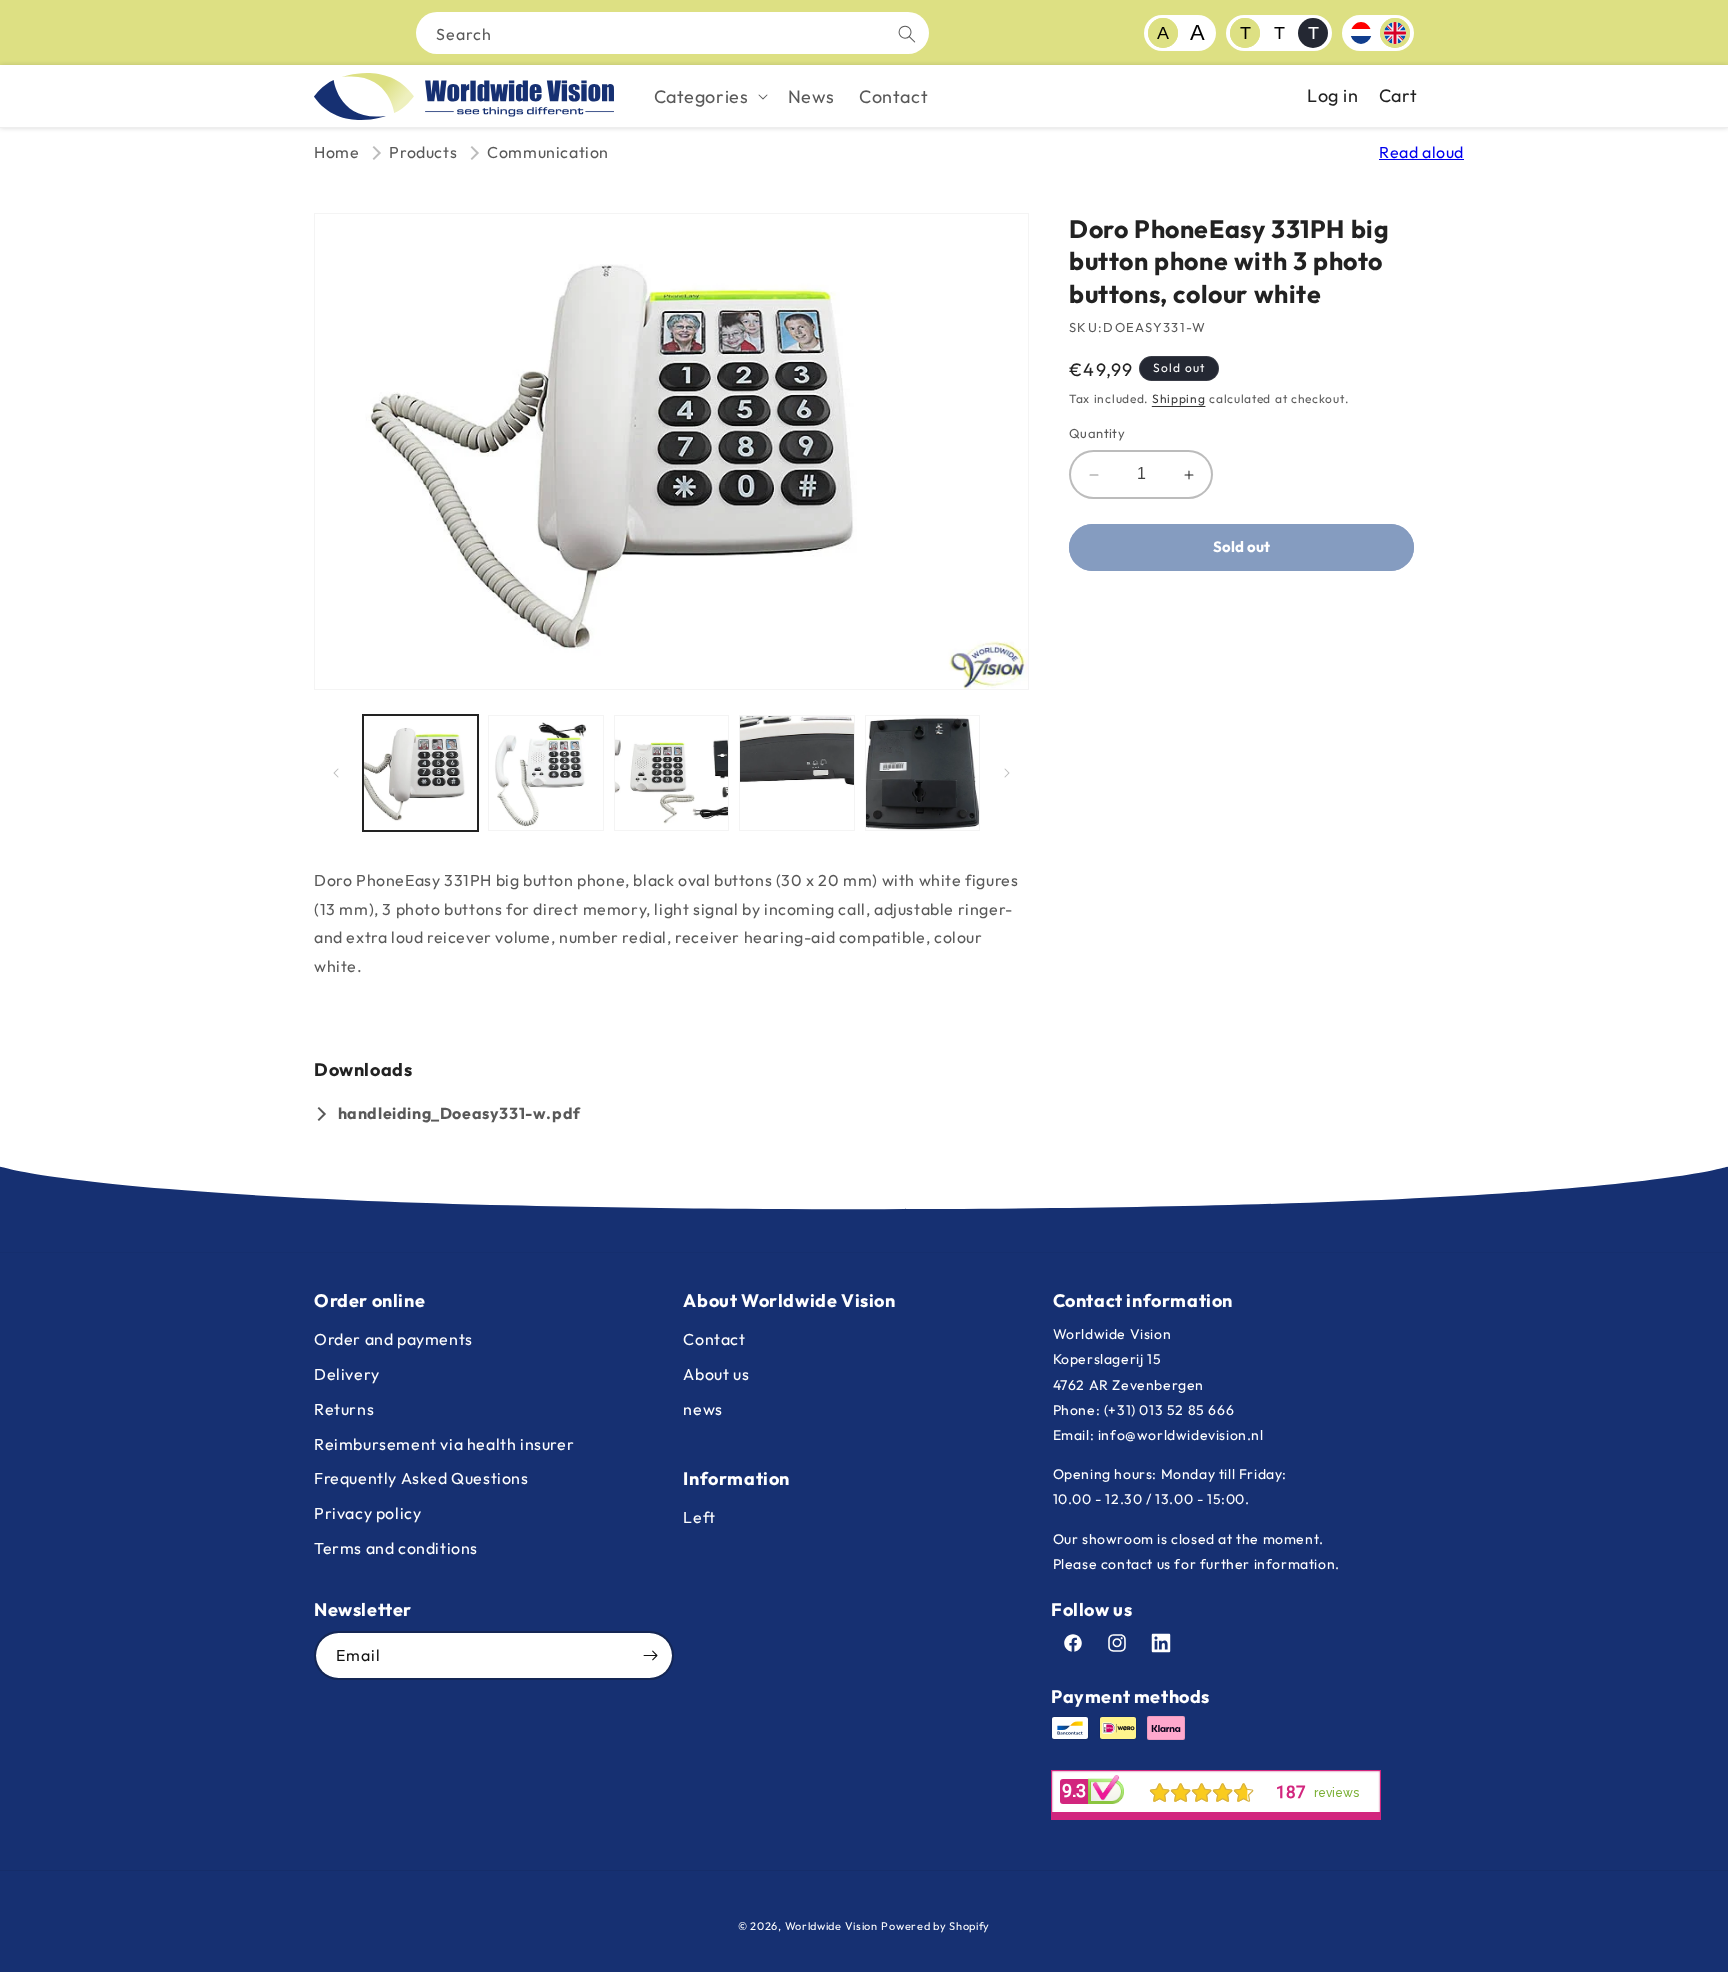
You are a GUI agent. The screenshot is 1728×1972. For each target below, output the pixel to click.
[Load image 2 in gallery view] (545, 772)
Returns (344, 1409)
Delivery (347, 1374)
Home (336, 152)
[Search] (907, 34)
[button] (709, 96)
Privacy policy (367, 1513)
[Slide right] (1007, 773)
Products (423, 152)
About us (716, 1374)
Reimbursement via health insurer (444, 1444)
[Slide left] (336, 773)
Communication (548, 152)
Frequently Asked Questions (421, 1478)
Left (699, 1517)
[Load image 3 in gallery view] (671, 772)
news (702, 1409)
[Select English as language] (1395, 33)
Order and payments (393, 1339)
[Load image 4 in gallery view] (796, 772)
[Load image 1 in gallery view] (420, 772)
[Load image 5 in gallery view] (922, 772)
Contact (714, 1339)
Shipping (1179, 398)
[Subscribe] (650, 1655)
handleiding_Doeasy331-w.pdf (459, 1113)
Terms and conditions (396, 1548)
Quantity (1097, 434)
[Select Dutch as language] (1361, 33)
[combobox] (672, 33)
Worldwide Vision (831, 1926)
